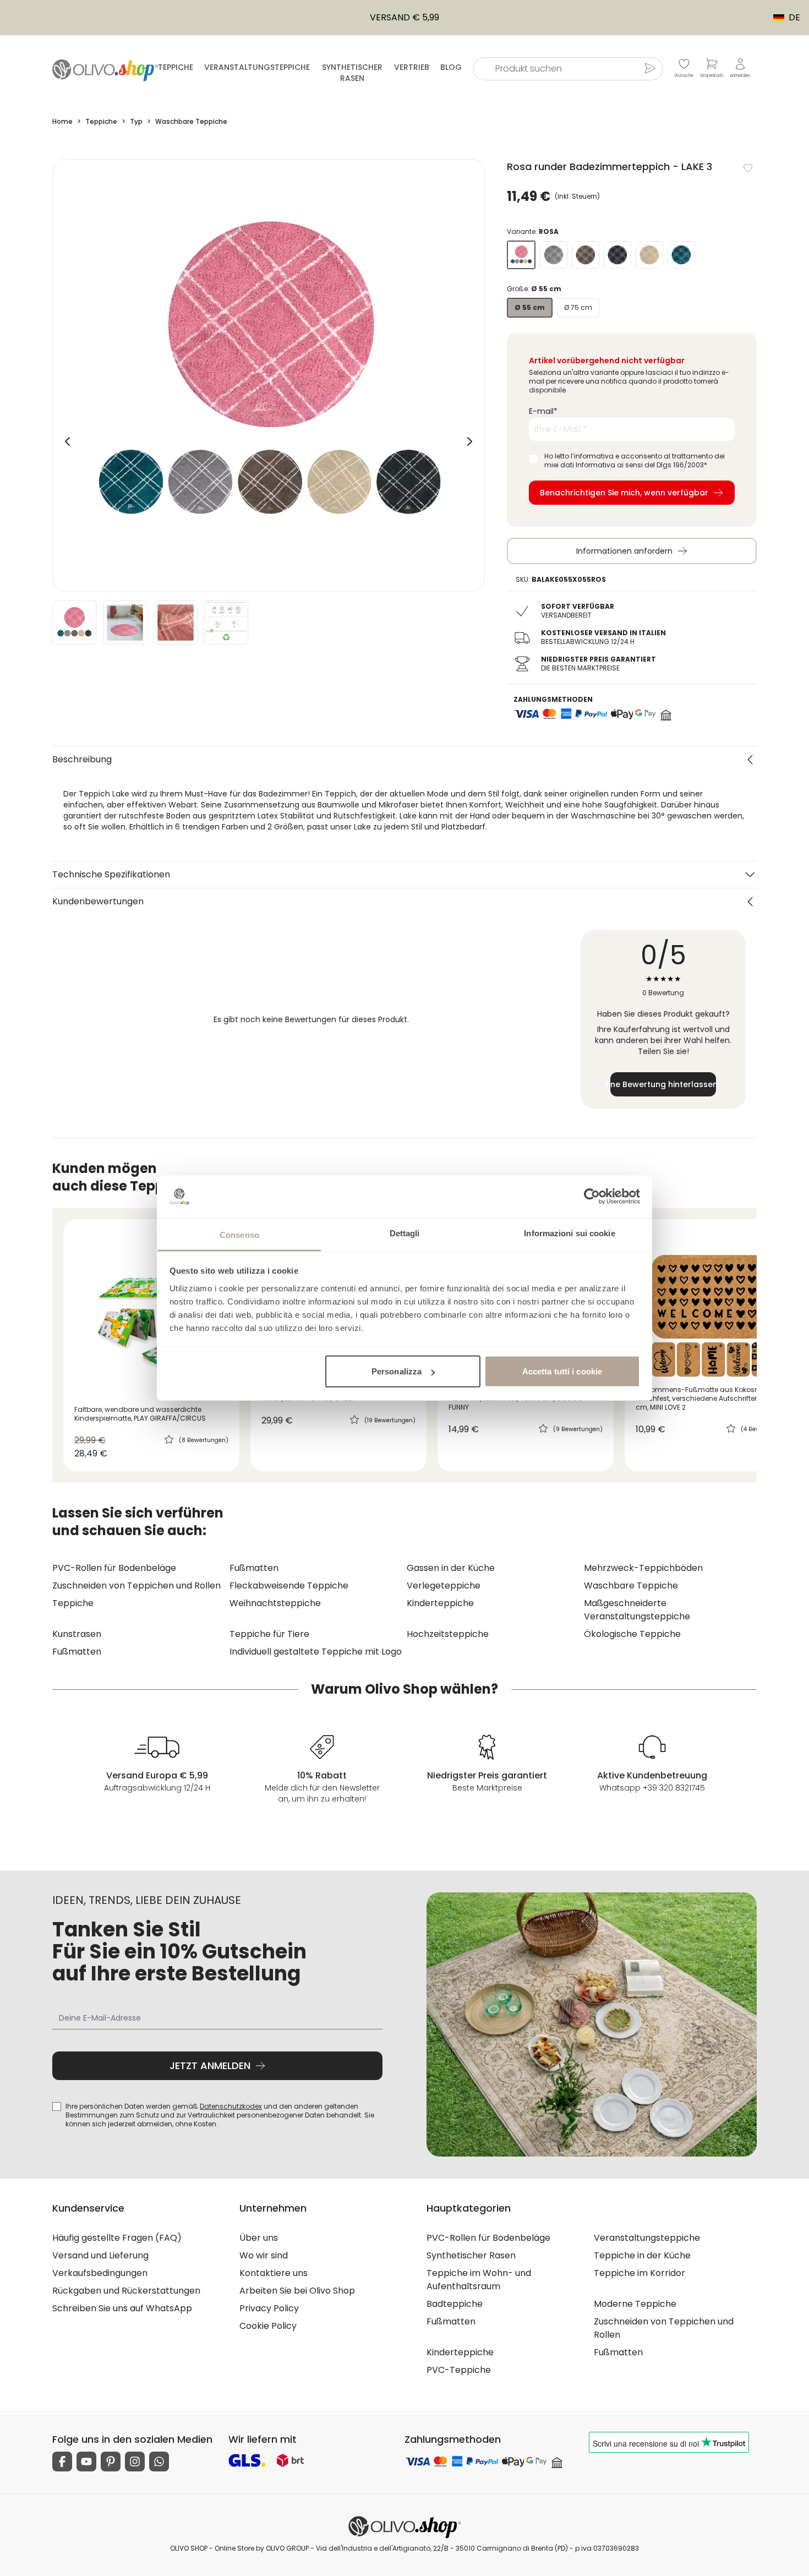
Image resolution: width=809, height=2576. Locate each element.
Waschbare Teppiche (631, 1586)
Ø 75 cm (578, 307)
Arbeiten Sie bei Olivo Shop (297, 2291)
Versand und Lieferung (100, 2255)
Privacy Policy (269, 2308)
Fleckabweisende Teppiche (289, 1586)
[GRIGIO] (554, 255)
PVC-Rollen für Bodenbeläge (114, 1568)
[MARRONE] (586, 255)
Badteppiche (455, 2304)
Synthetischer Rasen (352, 73)
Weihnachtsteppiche (275, 1603)
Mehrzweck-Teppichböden (643, 1568)
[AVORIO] (649, 255)
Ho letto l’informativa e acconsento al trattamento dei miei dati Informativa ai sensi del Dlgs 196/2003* (635, 461)
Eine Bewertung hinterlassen (663, 1084)
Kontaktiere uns (274, 2273)
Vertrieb (412, 67)
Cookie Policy (268, 2326)
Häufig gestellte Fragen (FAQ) (117, 2238)
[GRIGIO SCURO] (617, 255)
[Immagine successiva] (469, 441)
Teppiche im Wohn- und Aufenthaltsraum (479, 2280)
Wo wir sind (264, 2255)
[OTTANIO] (681, 255)
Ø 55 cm (530, 307)
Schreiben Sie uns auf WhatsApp (122, 2308)
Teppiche (176, 67)
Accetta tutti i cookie (562, 1371)
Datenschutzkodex (231, 2106)
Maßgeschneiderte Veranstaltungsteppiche (637, 1610)
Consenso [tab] (239, 1234)
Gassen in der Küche (451, 1568)
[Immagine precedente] (68, 441)
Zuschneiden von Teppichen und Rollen (136, 1586)
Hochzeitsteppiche (448, 1634)
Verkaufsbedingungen (100, 2273)
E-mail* (543, 411)
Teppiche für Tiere (269, 1634)
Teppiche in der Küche (642, 2255)
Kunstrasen (77, 1634)
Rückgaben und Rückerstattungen (126, 2291)
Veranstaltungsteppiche (257, 67)
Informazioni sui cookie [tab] (569, 1233)
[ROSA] (521, 255)
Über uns (259, 2238)
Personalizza (397, 1371)
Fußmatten (254, 1568)
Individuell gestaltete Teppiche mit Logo (316, 1652)
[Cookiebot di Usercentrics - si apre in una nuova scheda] (592, 1197)
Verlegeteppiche (444, 1586)
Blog (451, 67)
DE (789, 17)
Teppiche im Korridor (639, 2273)
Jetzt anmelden (210, 2065)
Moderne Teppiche (635, 2304)
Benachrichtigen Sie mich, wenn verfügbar (624, 493)
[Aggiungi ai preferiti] (748, 168)
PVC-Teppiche (459, 2370)
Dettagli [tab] (405, 1233)
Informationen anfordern (624, 551)
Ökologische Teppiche (632, 1634)
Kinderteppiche (440, 1603)
